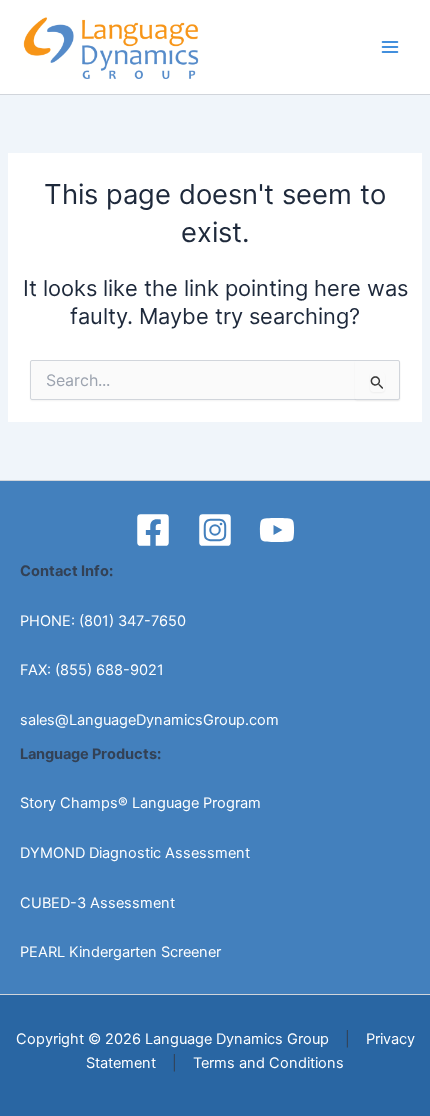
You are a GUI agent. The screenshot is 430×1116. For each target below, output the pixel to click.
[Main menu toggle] (390, 47)
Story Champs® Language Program (140, 803)
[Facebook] (153, 530)
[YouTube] (277, 530)
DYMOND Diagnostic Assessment (135, 853)
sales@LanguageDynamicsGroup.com (149, 720)
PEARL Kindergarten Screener (120, 952)
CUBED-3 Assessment (97, 903)
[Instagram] (215, 530)
